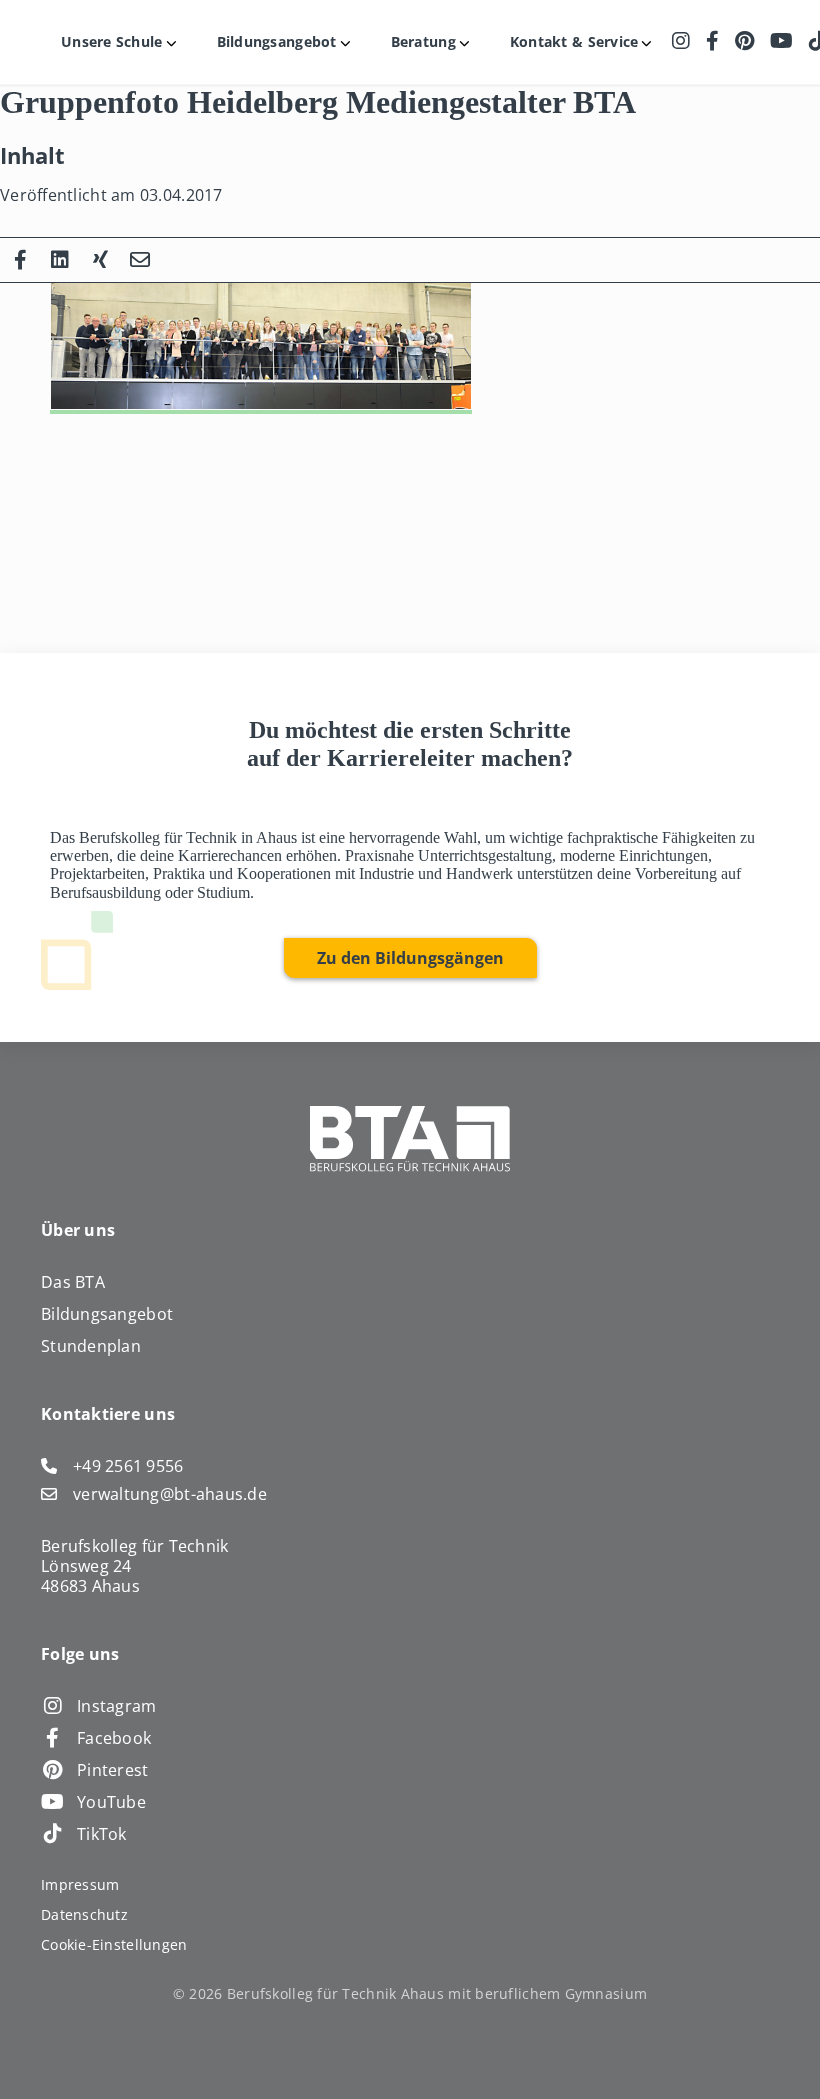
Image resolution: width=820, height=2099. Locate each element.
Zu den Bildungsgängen (410, 958)
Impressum (80, 1884)
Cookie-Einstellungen (114, 1944)
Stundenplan (91, 1346)
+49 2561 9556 (128, 1466)
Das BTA (73, 1282)
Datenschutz (84, 1914)
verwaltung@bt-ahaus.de (170, 1494)
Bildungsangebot (107, 1314)
